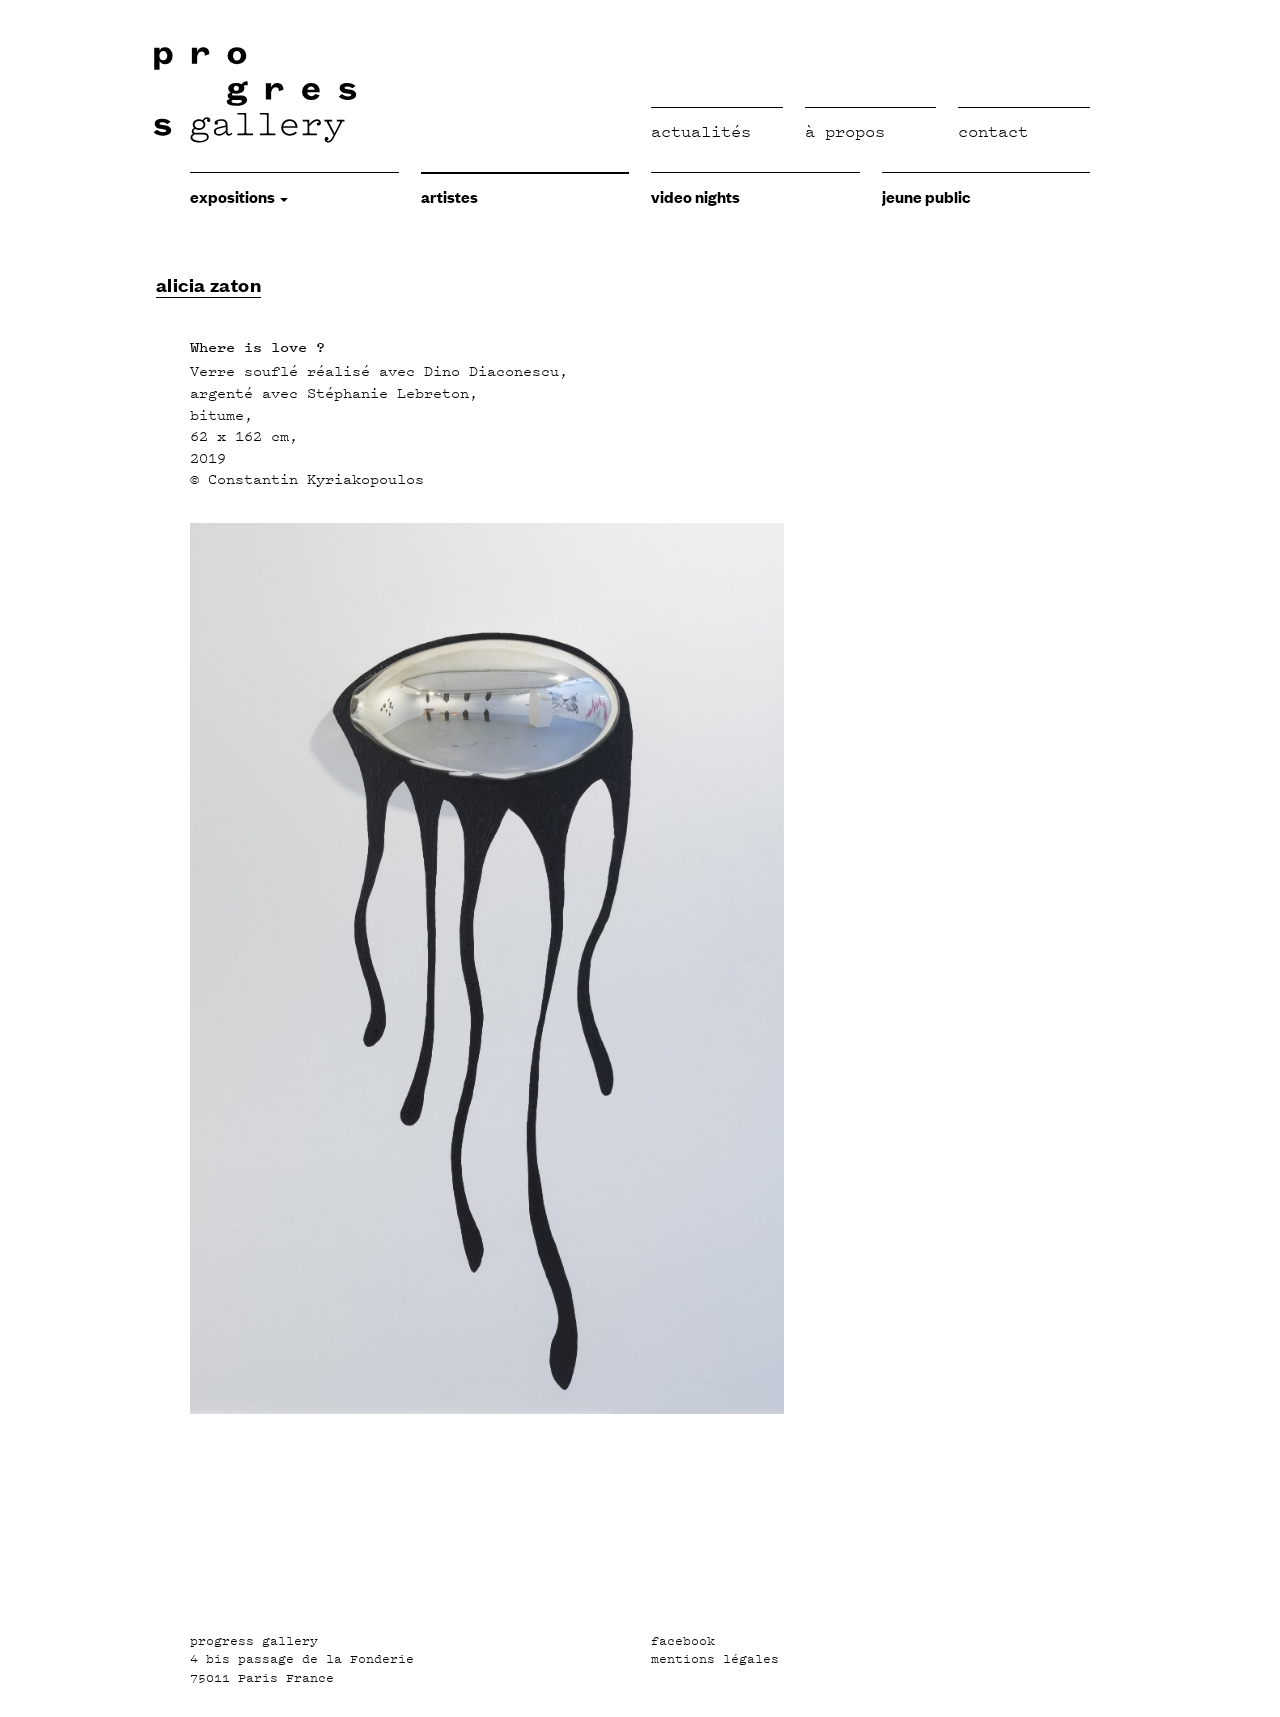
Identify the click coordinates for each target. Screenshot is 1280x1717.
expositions (234, 196)
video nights (695, 196)
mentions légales (715, 1659)
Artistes (449, 196)
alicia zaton (208, 284)
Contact (993, 131)
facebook (683, 1641)
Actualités (701, 131)
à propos (845, 131)
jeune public (926, 196)
